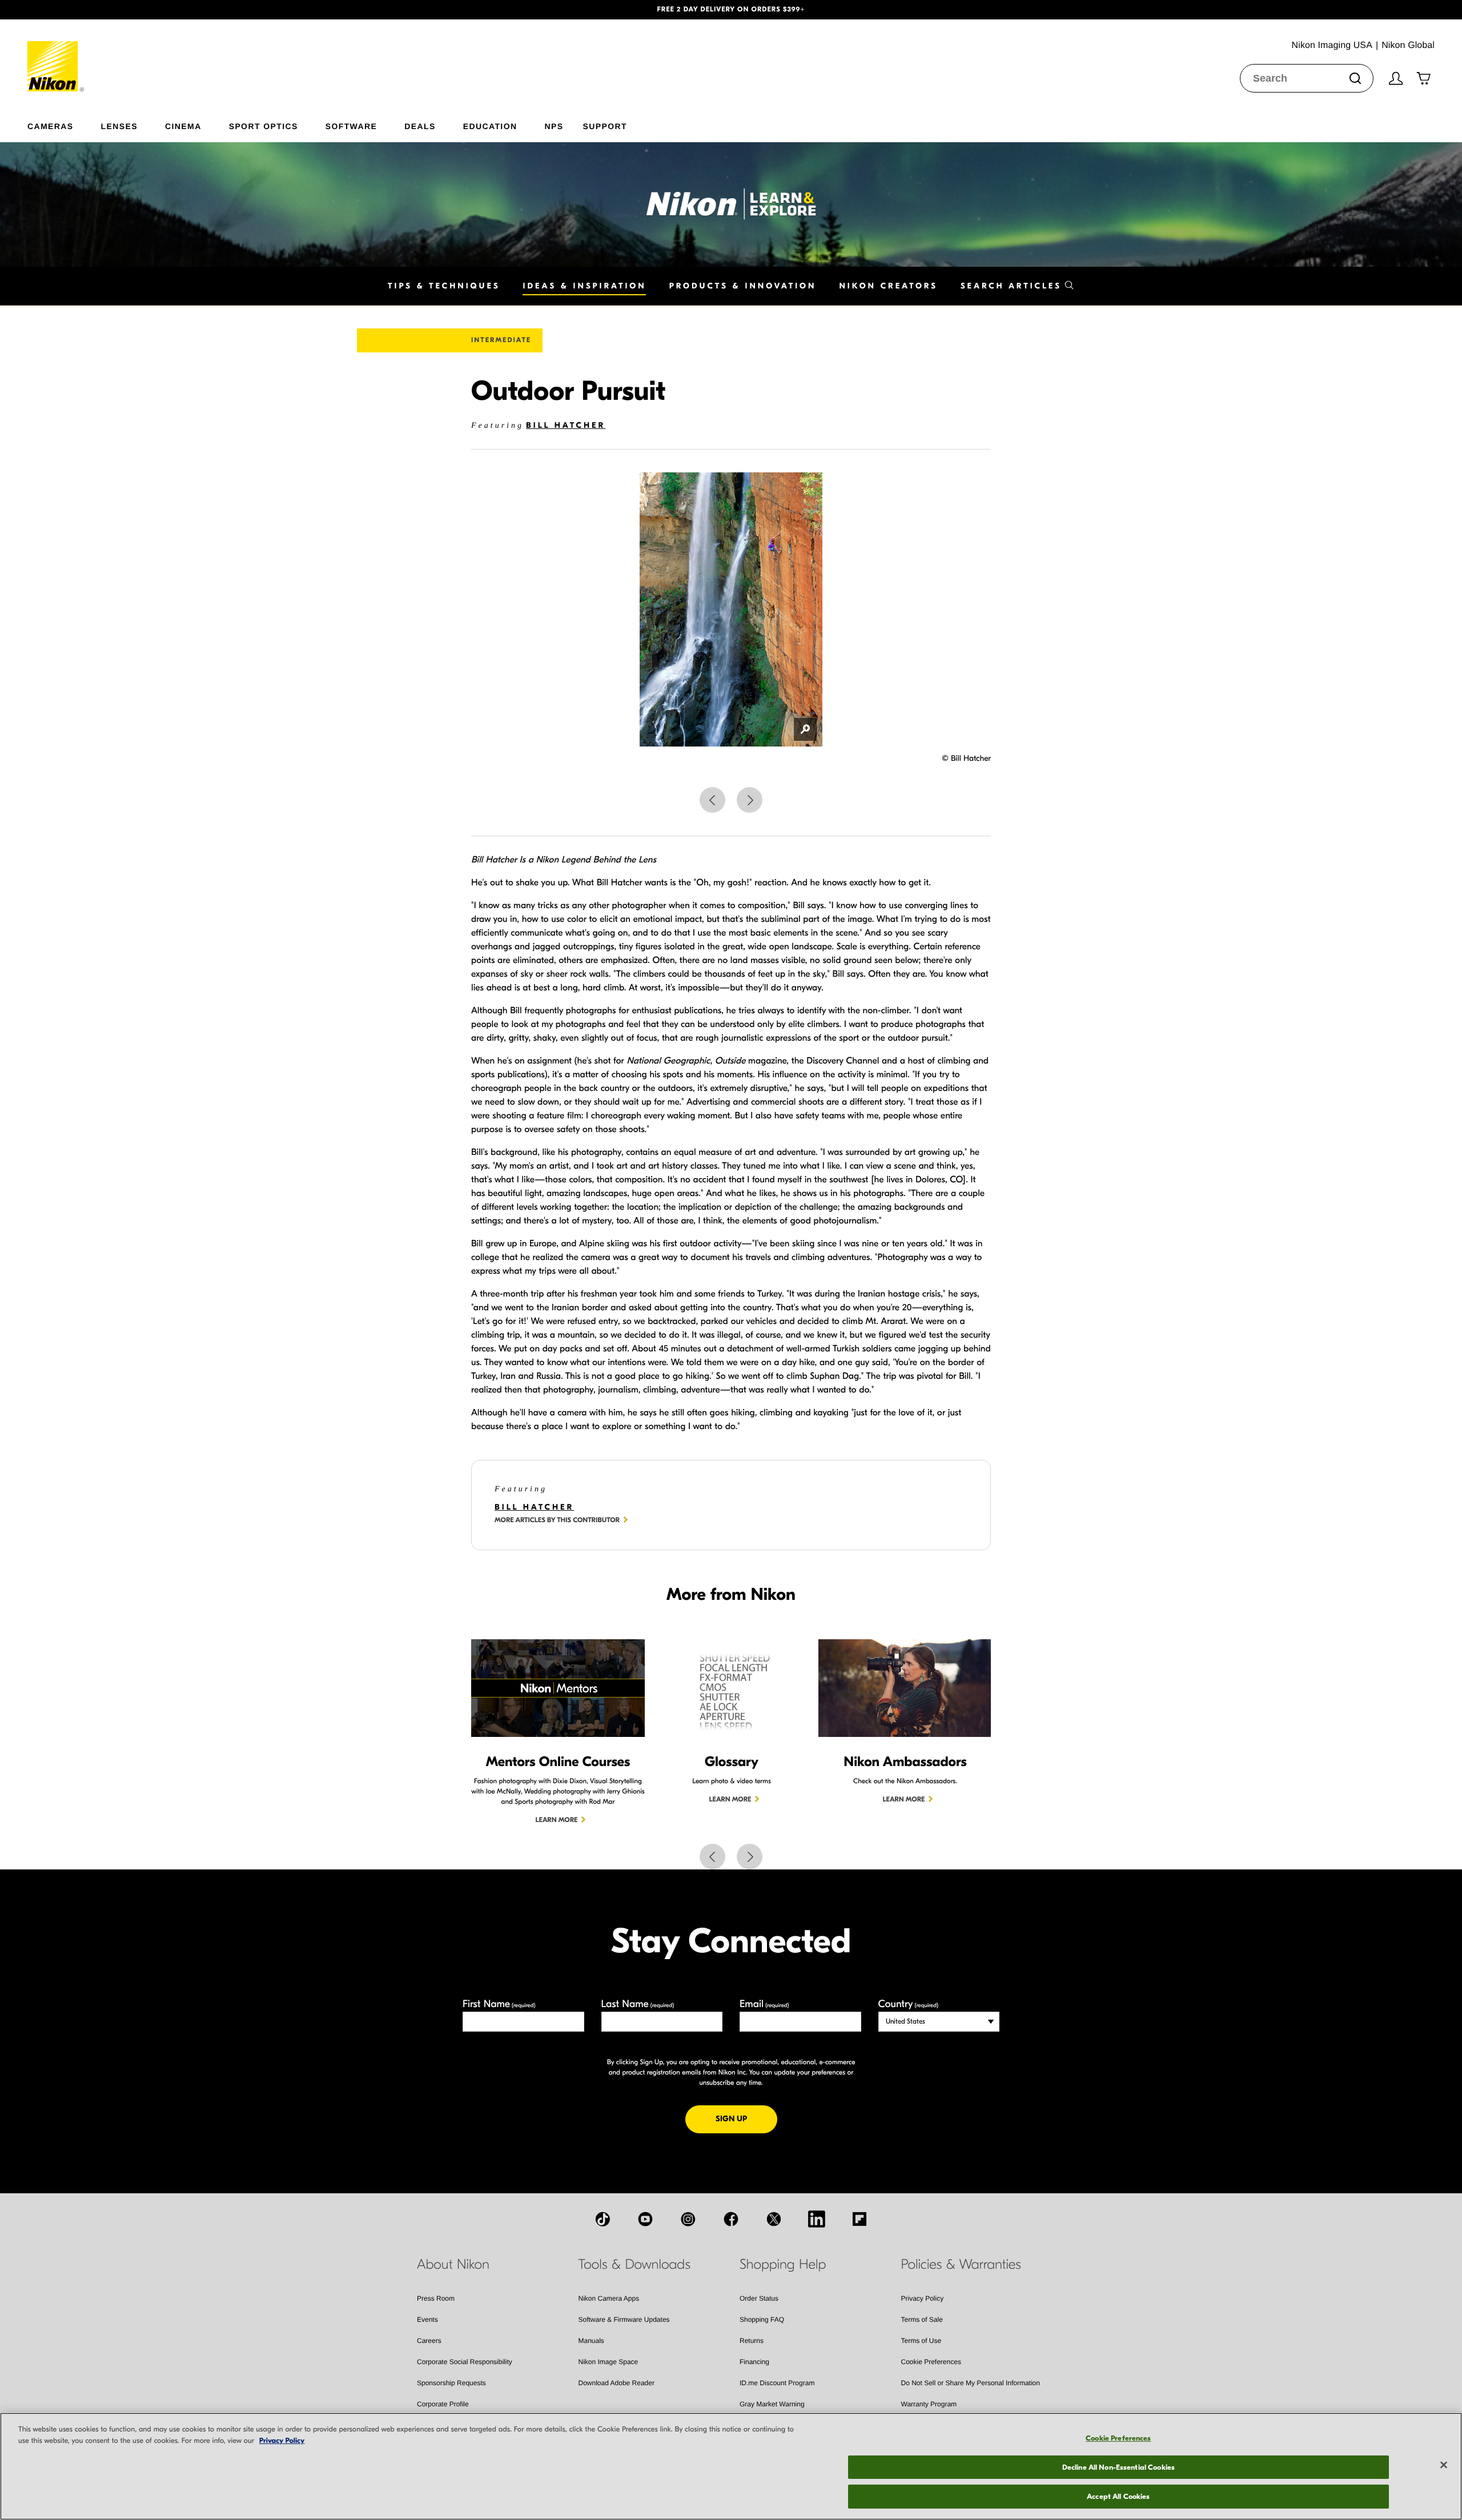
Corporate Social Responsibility (465, 2362)
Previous (712, 800)
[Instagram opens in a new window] (688, 2219)
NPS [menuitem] (554, 126)
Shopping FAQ (762, 2320)
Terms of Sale (922, 2320)
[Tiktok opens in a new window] (603, 2219)
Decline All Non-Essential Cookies (1118, 2467)
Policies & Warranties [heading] (961, 2265)
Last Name (638, 2004)
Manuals (591, 2341)
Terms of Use (921, 2341)
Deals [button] (420, 126)
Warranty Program (929, 2404)
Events (427, 2320)
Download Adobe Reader (616, 2383)
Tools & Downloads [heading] (634, 2265)
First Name (499, 2004)
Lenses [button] (119, 126)
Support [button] (605, 126)
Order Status (759, 2298)
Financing (754, 2362)
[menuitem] (64, 124)
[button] (110, 10)
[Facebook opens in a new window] (731, 2219)
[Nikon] (56, 55)
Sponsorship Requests (451, 2383)
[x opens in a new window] (774, 2219)
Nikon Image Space (609, 2362)
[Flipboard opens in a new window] (859, 2219)
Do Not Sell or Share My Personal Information (971, 2383)
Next (750, 800)
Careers (429, 2341)
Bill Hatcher (566, 425)
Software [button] (352, 126)
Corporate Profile (443, 2404)
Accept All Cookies (1118, 2496)
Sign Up (746, 2118)
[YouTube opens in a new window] (645, 2219)
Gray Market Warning (772, 2404)
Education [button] (490, 126)
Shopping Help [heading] (783, 2265)
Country (908, 2004)
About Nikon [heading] (453, 2265)
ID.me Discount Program (777, 2383)
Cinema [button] (183, 126)
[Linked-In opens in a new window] (817, 2219)
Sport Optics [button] (264, 126)
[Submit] (1355, 78)
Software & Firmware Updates (624, 2320)
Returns (752, 2341)
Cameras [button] (51, 126)
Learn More (557, 1820)
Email (764, 2004)
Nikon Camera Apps (609, 2298)
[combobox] (1307, 78)
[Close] (1444, 2465)
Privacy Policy (923, 2298)
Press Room (436, 2298)
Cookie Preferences (931, 2362)
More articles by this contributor (557, 1520)
